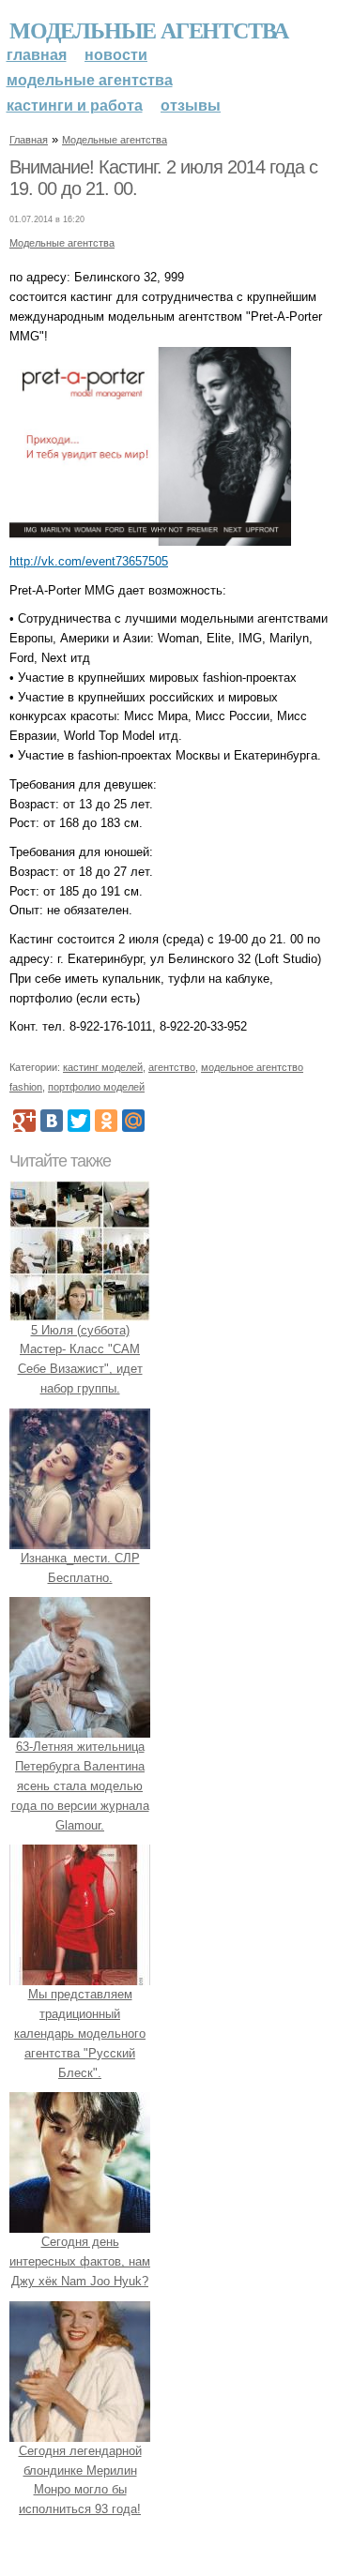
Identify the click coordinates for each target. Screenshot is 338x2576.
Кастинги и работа (75, 105)
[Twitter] (79, 1121)
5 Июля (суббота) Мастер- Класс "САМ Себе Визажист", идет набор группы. (80, 1359)
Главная (37, 55)
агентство (172, 1067)
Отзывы (191, 105)
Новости (116, 55)
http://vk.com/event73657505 (89, 561)
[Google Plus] (24, 1121)
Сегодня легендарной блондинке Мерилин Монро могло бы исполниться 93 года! (80, 2480)
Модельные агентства (149, 30)
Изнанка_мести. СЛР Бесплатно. (80, 1568)
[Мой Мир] (133, 1121)
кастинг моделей (103, 1067)
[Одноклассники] (106, 1121)
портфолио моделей (96, 1087)
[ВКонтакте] (52, 1121)
